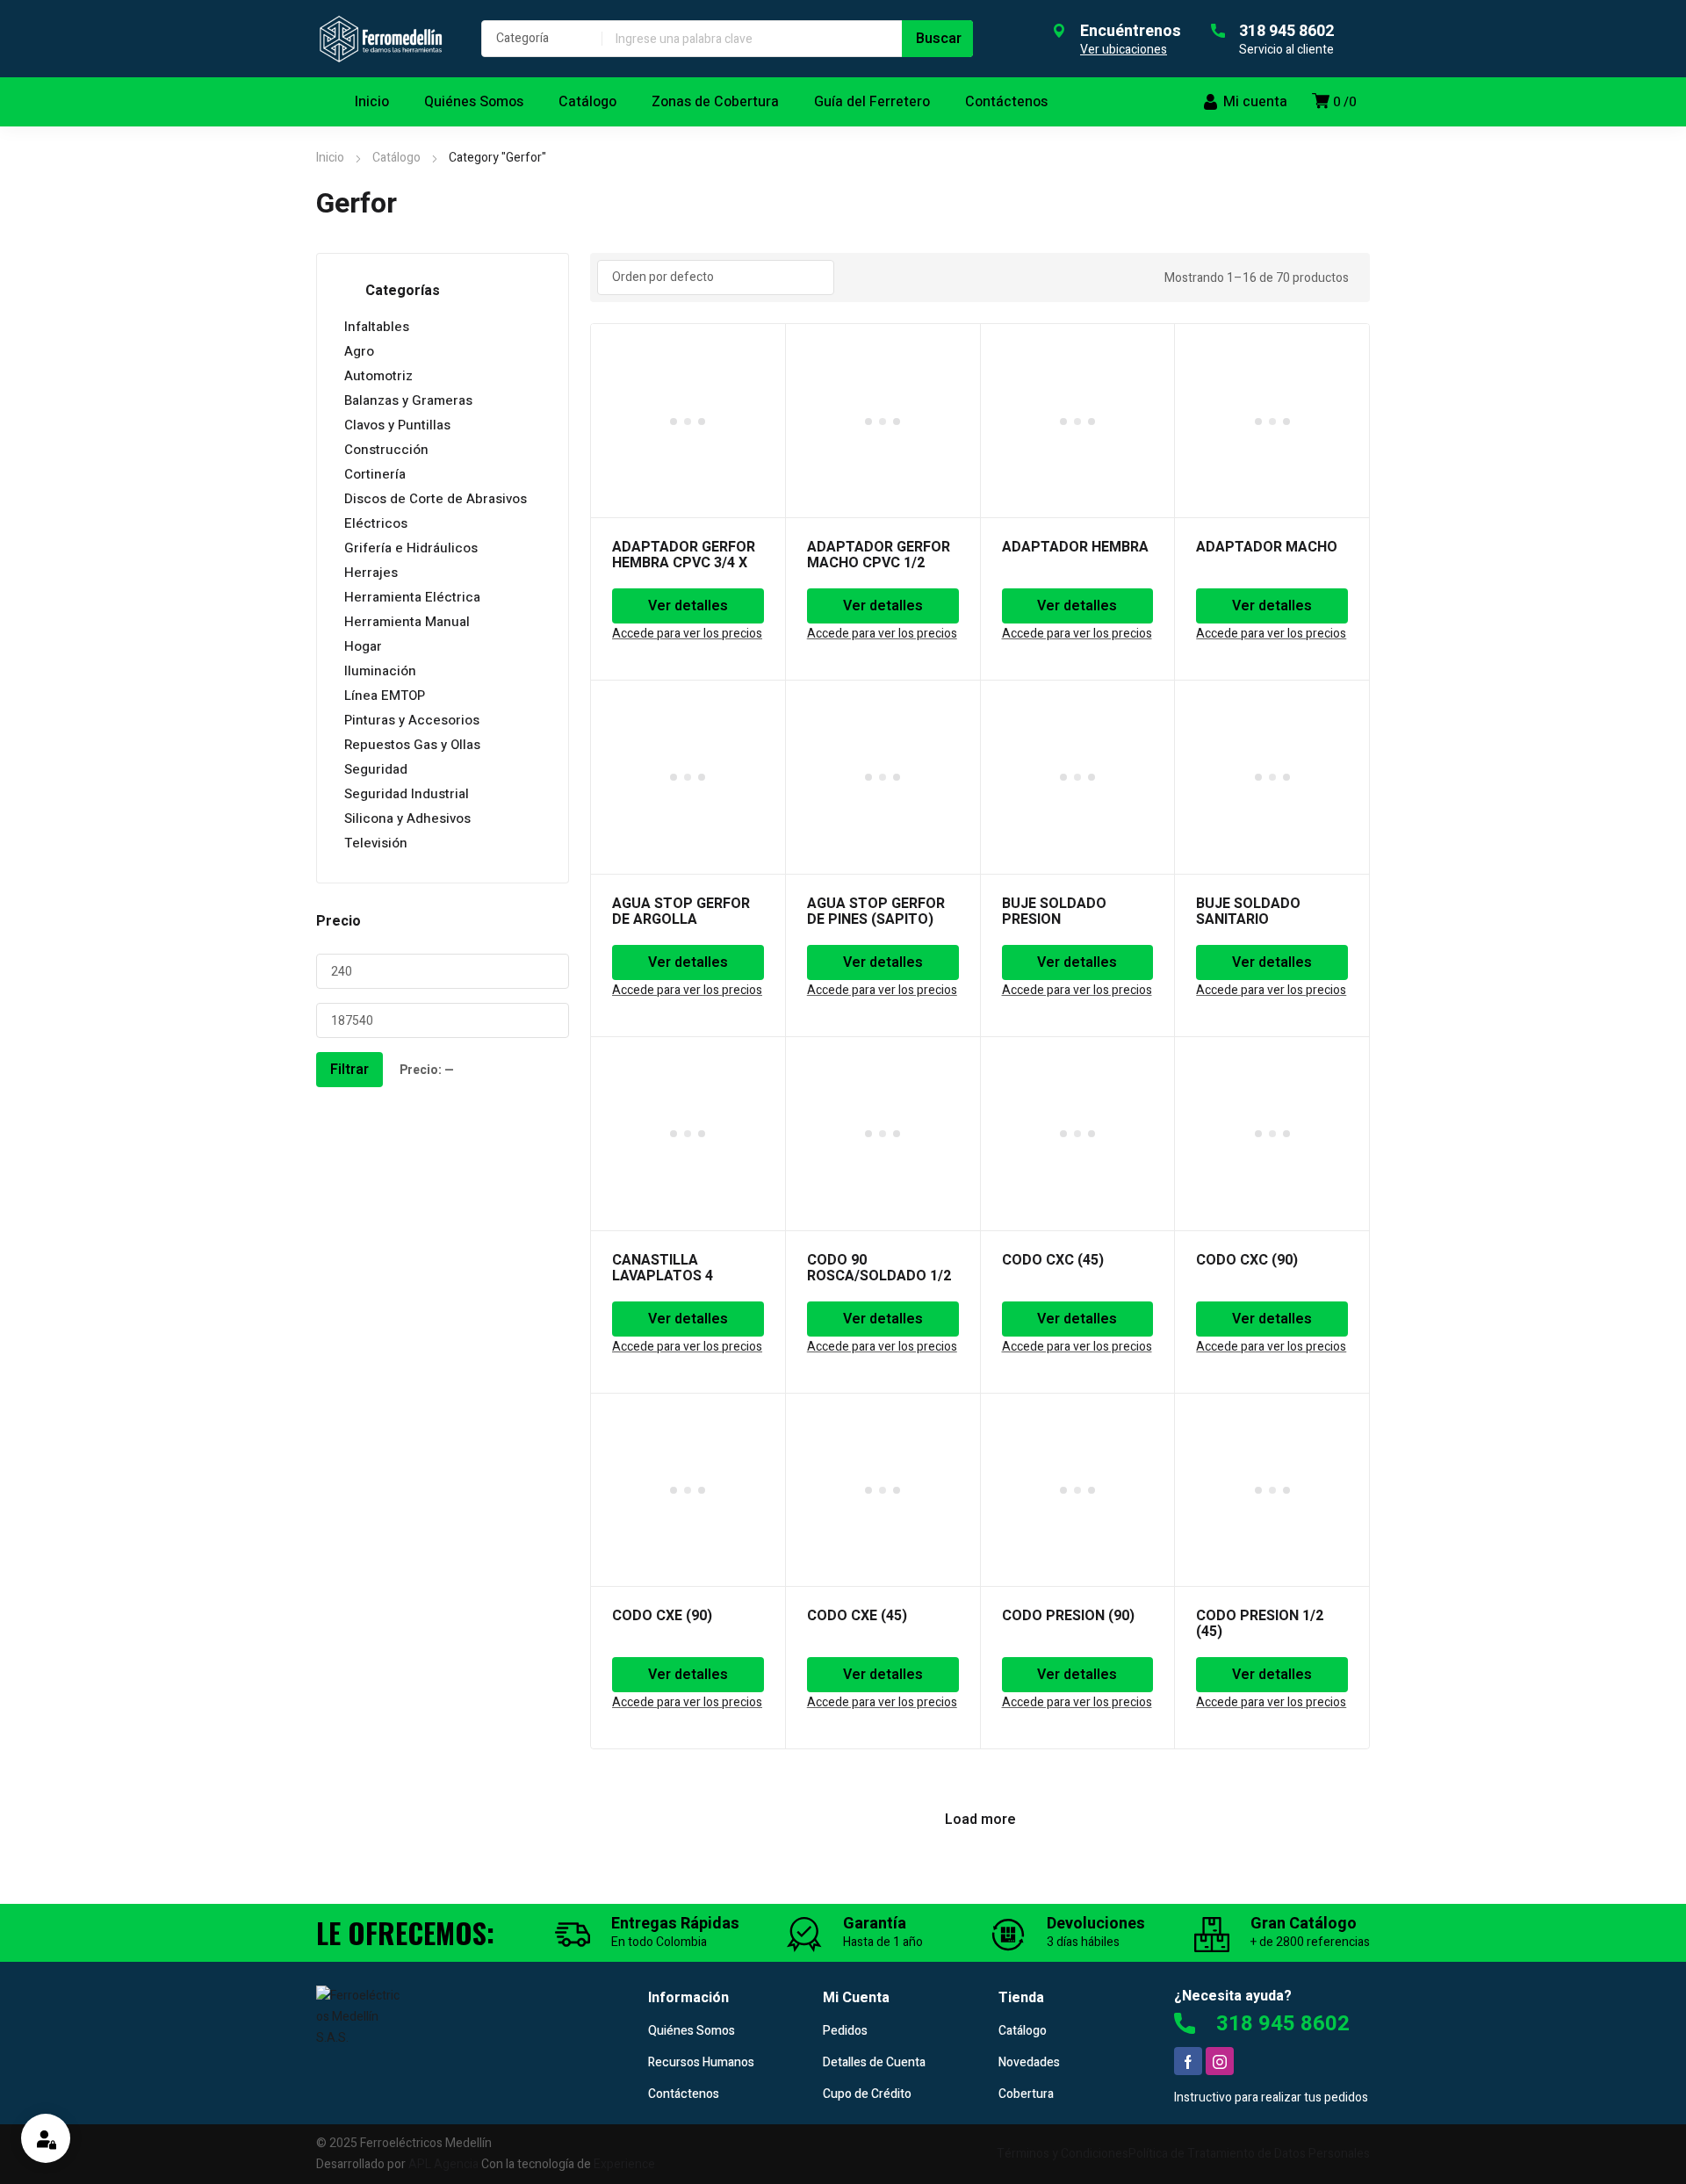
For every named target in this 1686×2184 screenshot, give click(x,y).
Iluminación (380, 671)
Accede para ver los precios (687, 634)
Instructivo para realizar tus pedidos (1271, 2098)
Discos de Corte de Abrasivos (436, 499)
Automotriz (378, 376)
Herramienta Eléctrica (412, 597)
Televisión (376, 843)
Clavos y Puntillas (397, 425)
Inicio (330, 158)
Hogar (363, 646)
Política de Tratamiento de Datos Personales (1249, 2154)
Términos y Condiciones (1063, 2154)
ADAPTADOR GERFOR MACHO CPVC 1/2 (879, 555)
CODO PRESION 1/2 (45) (1260, 1624)
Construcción (386, 450)
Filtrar (349, 1070)
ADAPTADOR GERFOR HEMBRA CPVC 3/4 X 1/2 (684, 563)
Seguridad (376, 769)
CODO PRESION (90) (1068, 1616)
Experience (624, 2164)
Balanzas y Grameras (408, 400)
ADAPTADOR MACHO (1267, 547)
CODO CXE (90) (662, 1616)
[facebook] (1188, 2061)
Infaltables (377, 327)
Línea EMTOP (385, 696)
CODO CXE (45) (857, 1616)
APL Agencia (443, 2164)
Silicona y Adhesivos (407, 818)
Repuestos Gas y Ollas (412, 745)
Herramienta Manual (407, 622)
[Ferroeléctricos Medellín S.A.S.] (381, 39)
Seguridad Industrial (407, 794)
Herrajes (371, 573)
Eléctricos (376, 523)
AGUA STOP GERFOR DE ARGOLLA (681, 912)
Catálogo (396, 158)
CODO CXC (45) (1053, 1260)
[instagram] (1220, 2061)
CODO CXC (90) (1247, 1260)
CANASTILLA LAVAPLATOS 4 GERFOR (663, 1276)
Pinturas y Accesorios (412, 720)
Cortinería (375, 474)
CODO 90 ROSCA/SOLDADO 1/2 (879, 1268)
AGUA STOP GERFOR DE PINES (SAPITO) (876, 912)
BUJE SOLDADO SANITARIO (1248, 912)
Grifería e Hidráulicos (411, 548)
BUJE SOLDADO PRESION (1054, 912)
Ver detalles (688, 606)
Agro (359, 351)
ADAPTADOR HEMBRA (1075, 547)
